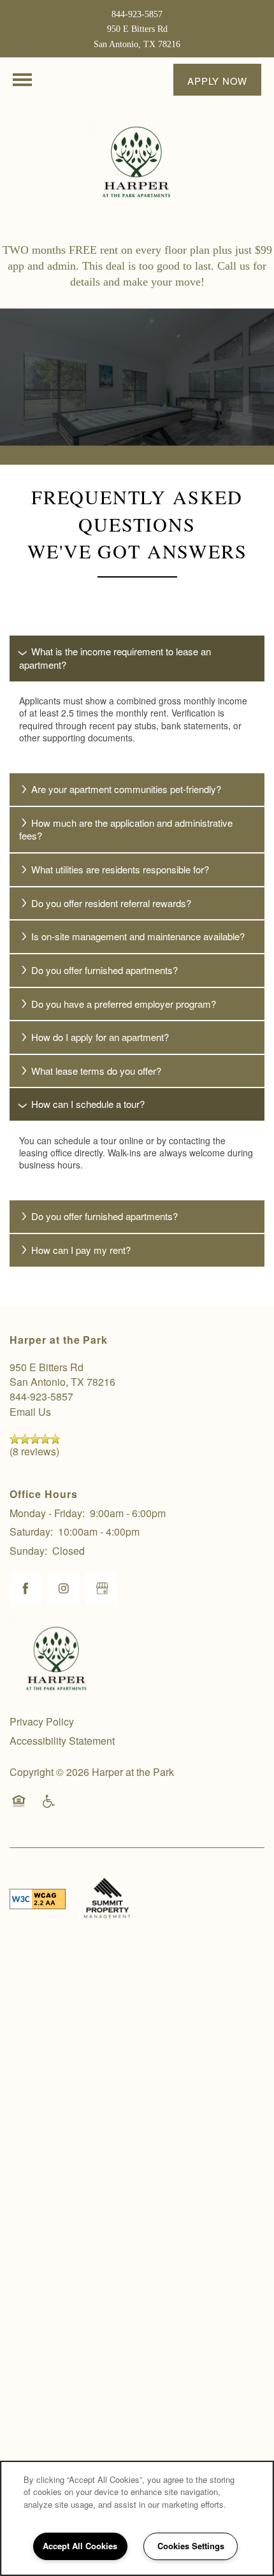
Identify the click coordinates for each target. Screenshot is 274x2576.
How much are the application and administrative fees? (126, 829)
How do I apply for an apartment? (100, 1037)
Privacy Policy (42, 1721)
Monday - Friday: (47, 1513)
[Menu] (22, 80)
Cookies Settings (191, 2546)
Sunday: (28, 1551)
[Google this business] (102, 1589)
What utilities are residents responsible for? (120, 869)
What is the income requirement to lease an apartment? (115, 658)
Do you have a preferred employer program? (124, 1004)
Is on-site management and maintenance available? (138, 936)
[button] (217, 80)
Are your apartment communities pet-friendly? (126, 789)
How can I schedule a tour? (88, 1104)
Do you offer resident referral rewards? (111, 903)
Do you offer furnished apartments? (105, 970)
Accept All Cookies (80, 2546)
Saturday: (31, 1532)
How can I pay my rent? (81, 1250)
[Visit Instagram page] (64, 1589)
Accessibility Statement (62, 1741)
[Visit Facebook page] (25, 1589)
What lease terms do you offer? (96, 1071)
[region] (137, 2518)
